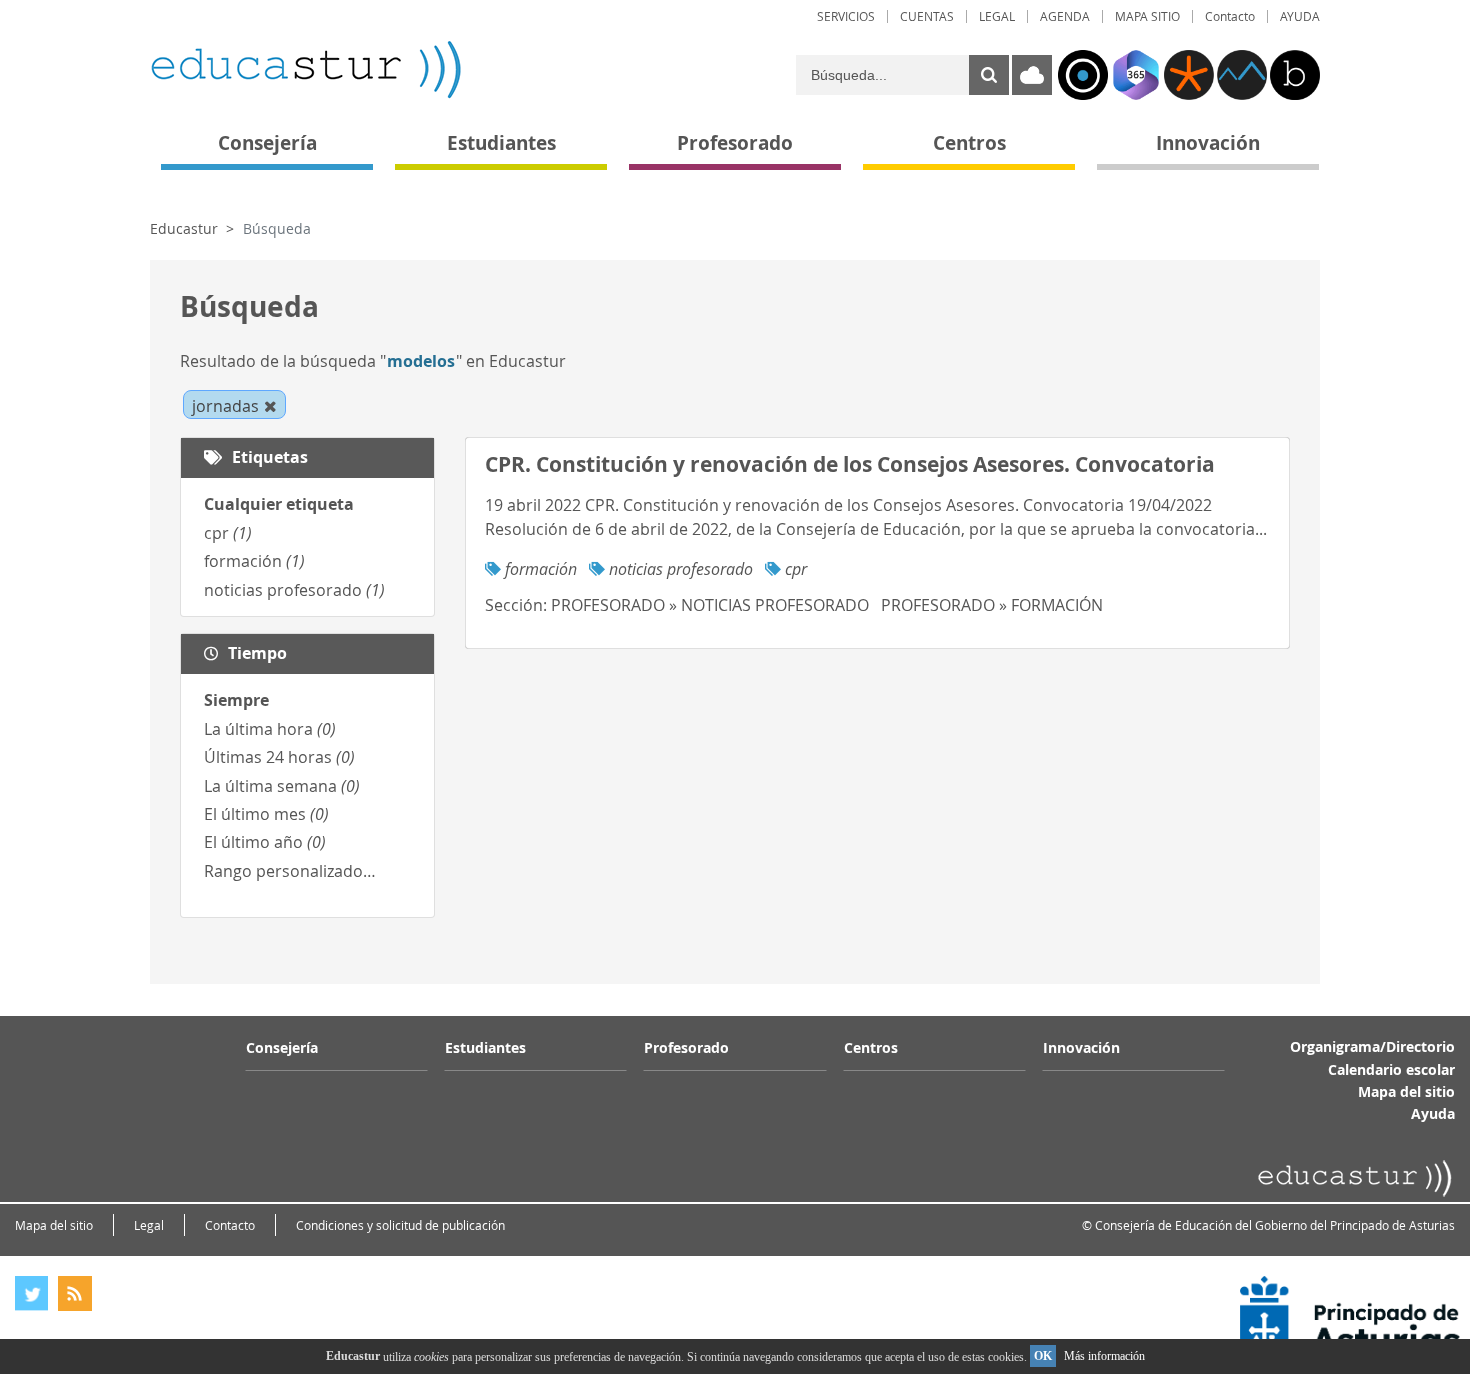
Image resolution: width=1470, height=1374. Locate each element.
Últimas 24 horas (279, 757)
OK (1043, 1356)
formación (254, 561)
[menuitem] (846, 16)
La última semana (282, 786)
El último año (265, 842)
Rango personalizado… (290, 871)
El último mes (266, 814)
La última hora (270, 729)
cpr (228, 533)
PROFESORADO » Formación (992, 605)
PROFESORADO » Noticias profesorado (710, 605)
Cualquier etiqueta (279, 504)
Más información (1104, 1356)
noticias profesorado (294, 590)
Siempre (236, 700)
